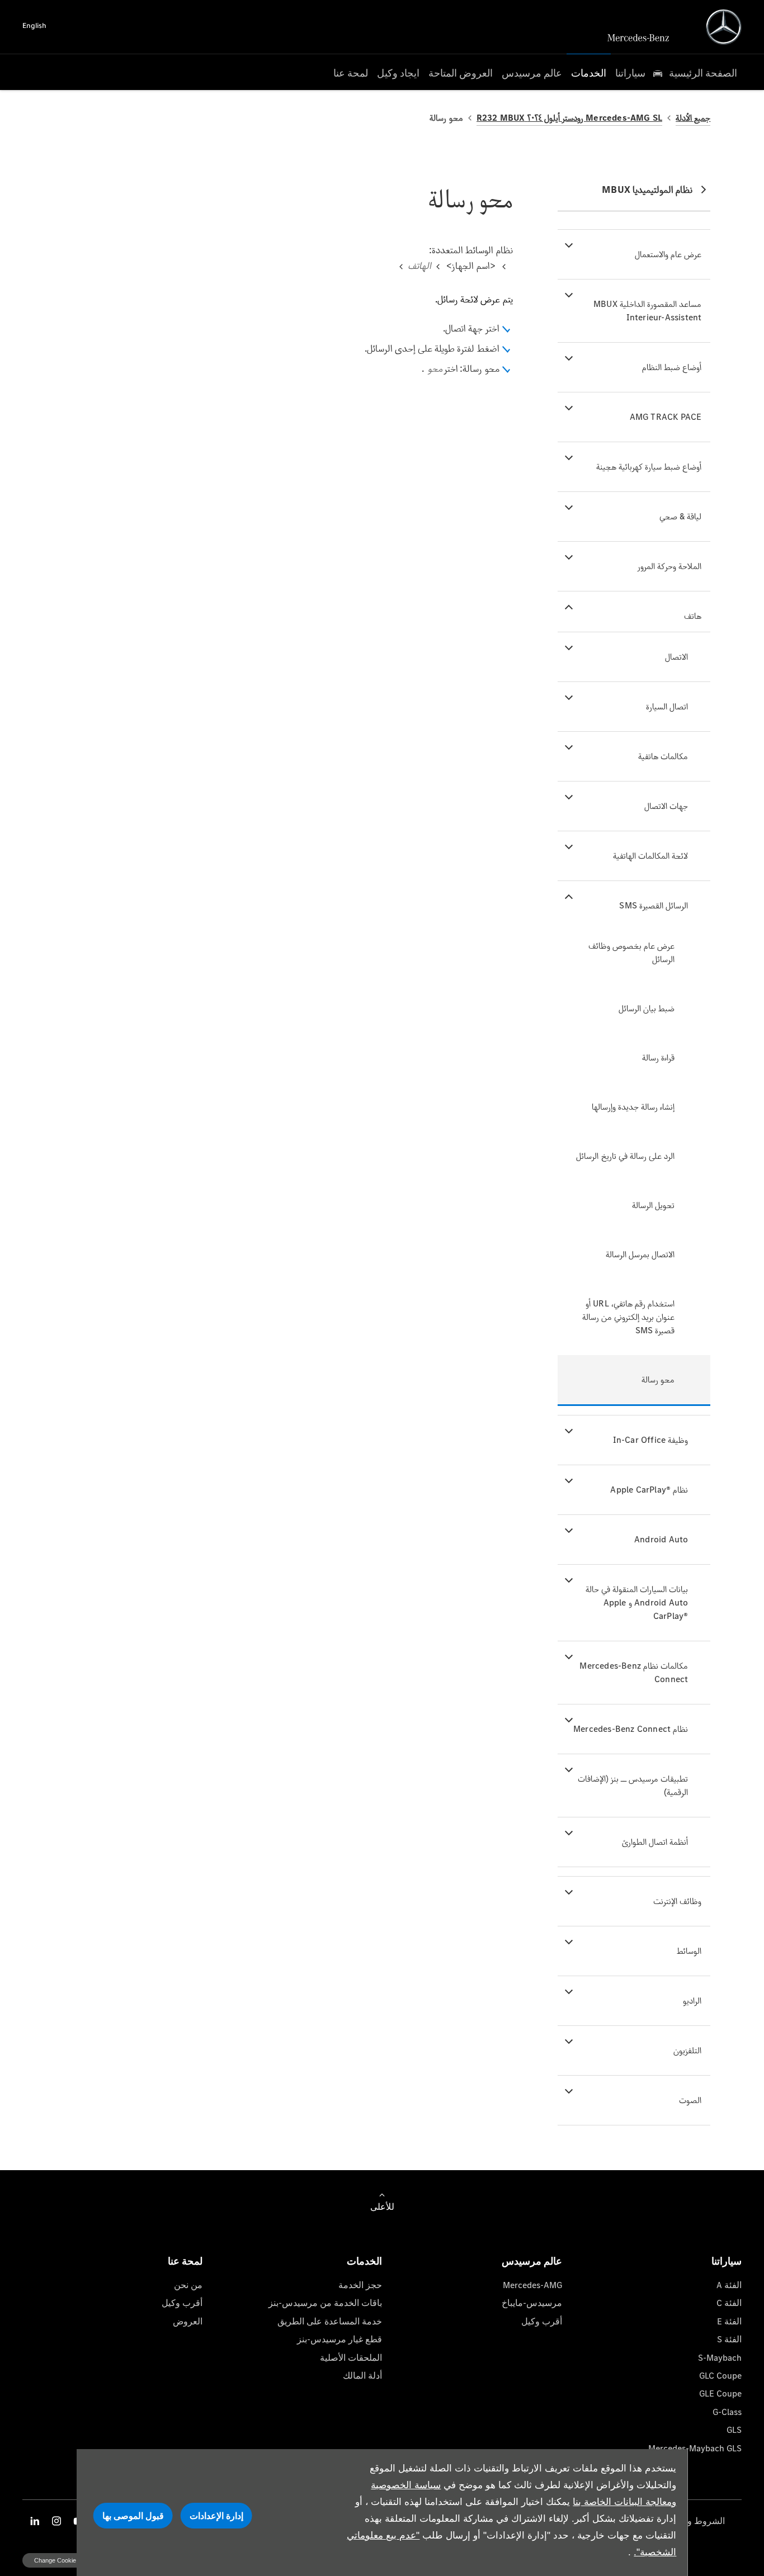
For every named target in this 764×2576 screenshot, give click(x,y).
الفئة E (729, 2321)
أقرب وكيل (542, 2321)
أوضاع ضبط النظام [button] (672, 367)
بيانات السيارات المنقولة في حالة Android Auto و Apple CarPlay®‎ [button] (637, 1602)
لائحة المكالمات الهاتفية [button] (650, 856)
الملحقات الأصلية (351, 2358)
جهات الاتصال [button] (666, 806)
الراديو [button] (692, 2000)
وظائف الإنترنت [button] (677, 1901)
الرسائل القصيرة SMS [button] (654, 905)
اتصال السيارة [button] (667, 706)
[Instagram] (56, 2521)
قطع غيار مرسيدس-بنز (339, 2339)
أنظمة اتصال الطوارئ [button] (655, 1842)
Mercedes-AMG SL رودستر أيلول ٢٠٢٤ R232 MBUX (570, 118)
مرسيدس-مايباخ (532, 2303)
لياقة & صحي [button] (680, 516)
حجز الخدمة (360, 2285)
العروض (188, 2321)
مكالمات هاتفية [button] (663, 756)
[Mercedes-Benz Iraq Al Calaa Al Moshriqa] (724, 27)
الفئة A (729, 2285)
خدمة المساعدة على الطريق (330, 2321)
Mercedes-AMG (532, 2285)
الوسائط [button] (689, 1951)
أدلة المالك (362, 2376)
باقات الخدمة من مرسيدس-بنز (325, 2303)
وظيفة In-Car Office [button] (651, 1440)
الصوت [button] (690, 2100)
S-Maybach (720, 2358)
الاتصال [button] (676, 657)
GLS (734, 2430)
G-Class (727, 2412)
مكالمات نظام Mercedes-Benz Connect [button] (634, 1672)
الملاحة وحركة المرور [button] (669, 566)
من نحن (188, 2285)
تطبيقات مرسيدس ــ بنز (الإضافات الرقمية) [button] (633, 1785)
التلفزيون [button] (687, 2050)
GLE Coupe (720, 2393)
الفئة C (729, 2303)
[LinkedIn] (35, 2521)
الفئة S (729, 2339)
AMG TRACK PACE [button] (666, 417)
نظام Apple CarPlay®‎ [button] (649, 1490)
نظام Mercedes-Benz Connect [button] (631, 1729)
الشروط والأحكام (693, 2521)
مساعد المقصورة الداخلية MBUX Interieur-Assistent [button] (647, 311)
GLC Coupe (720, 2376)
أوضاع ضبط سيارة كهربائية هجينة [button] (649, 467)
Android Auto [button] (661, 1539)
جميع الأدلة (693, 118)
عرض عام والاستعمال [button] (668, 254)
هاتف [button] (693, 616)
